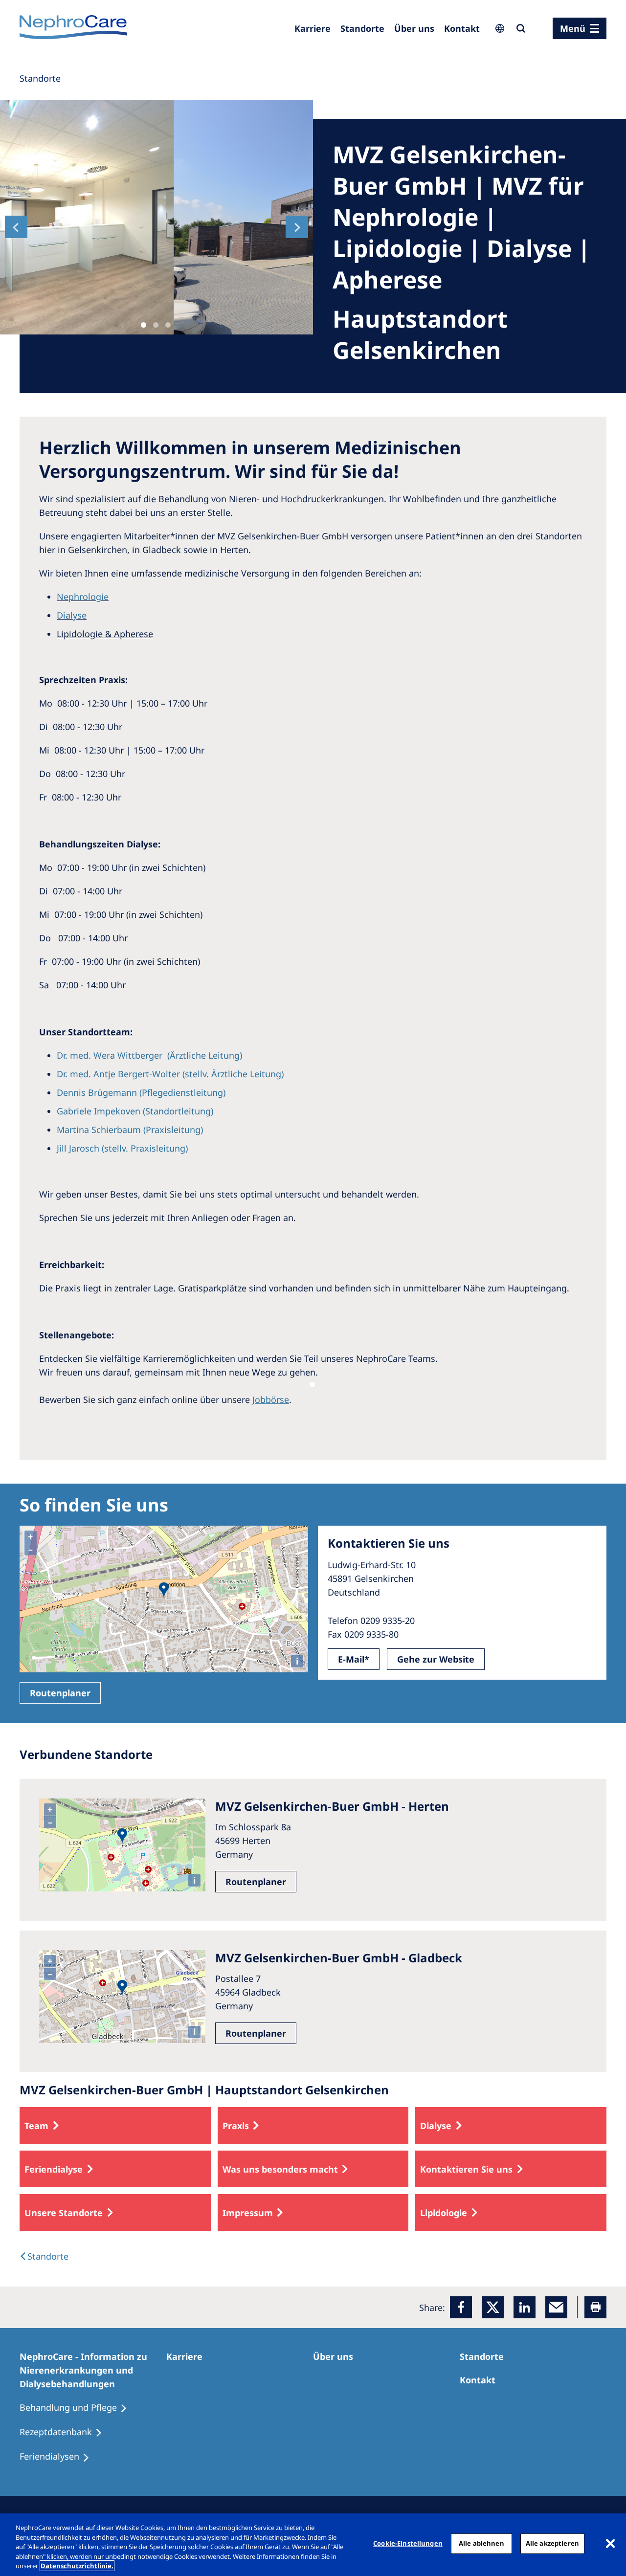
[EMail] (556, 2307)
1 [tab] (144, 325)
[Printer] (595, 2307)
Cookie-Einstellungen (408, 2543)
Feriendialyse (54, 2169)
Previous (16, 227)
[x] (493, 2307)
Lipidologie (444, 2213)
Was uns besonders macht (280, 2169)
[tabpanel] (156, 217)
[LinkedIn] (525, 2307)
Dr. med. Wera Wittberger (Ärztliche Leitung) (149, 1055)
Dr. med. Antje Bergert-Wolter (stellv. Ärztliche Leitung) (170, 1074)
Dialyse (72, 615)
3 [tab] (168, 325)
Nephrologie (83, 597)
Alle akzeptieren (552, 2543)
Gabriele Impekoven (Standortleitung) (135, 1111)
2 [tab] (156, 325)
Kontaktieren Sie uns (466, 2169)
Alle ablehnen (481, 2543)
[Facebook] (461, 2307)
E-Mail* (354, 1659)
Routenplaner (60, 1693)
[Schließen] (610, 2544)
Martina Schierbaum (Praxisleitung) (130, 1130)
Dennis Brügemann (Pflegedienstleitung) (141, 1092)
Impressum (248, 2213)
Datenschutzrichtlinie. (77, 2566)
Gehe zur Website (436, 1659)
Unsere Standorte (64, 2213)
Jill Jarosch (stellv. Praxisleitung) (122, 1148)
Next (297, 227)
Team (36, 2126)
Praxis (236, 2126)
